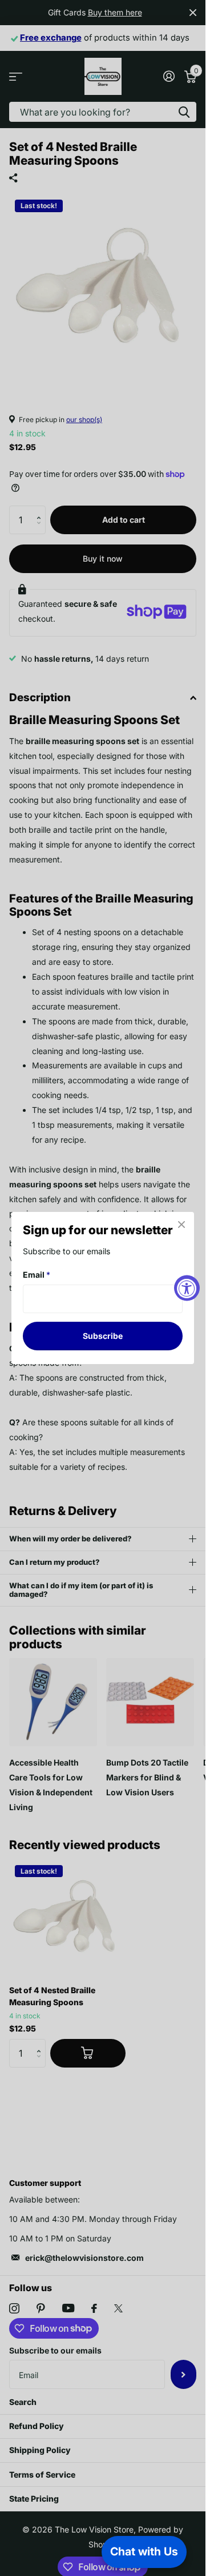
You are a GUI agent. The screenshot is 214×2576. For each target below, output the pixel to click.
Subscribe (103, 1336)
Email (37, 1275)
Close (181, 1225)
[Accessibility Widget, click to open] (187, 1288)
